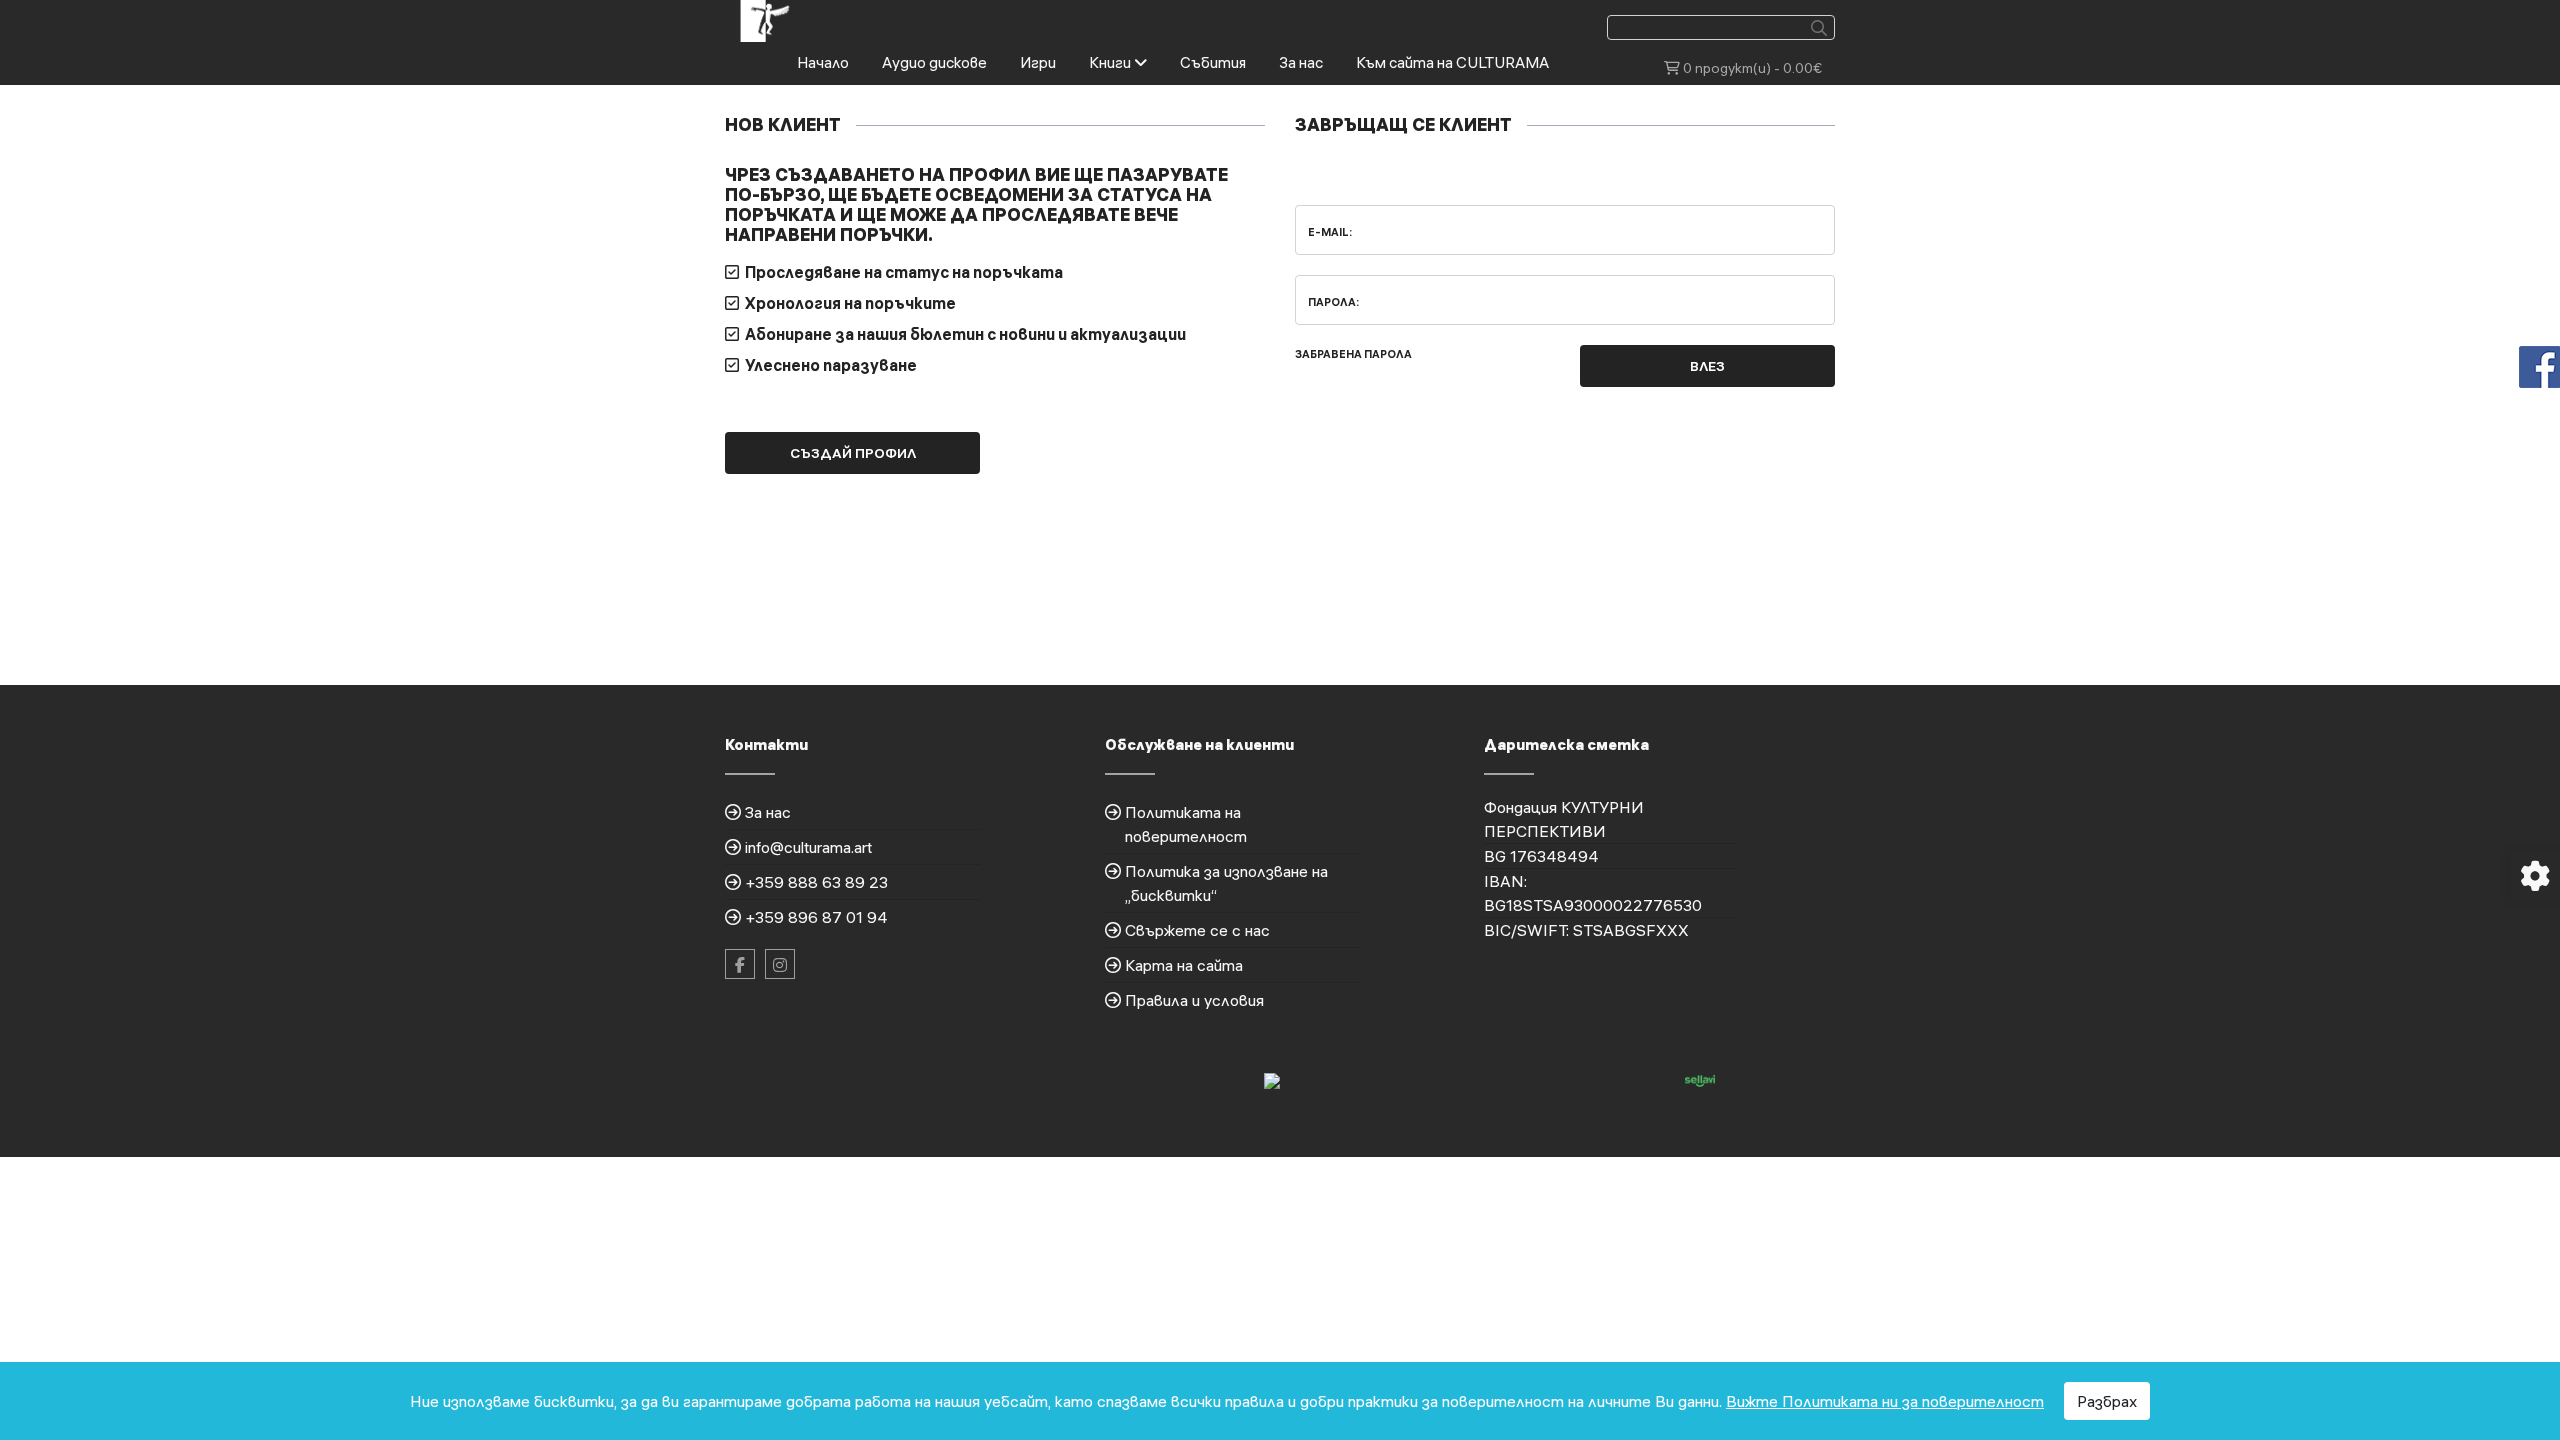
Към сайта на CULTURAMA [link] (1452, 62)
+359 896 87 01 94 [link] (816, 917)
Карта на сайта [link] (1184, 965)
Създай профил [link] (853, 453)
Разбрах (2107, 1401)
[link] (766, 19)
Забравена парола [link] (1353, 354)
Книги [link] (1111, 62)
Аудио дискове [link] (934, 62)
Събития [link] (1213, 62)
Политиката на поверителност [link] (1186, 824)
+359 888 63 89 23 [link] (816, 882)
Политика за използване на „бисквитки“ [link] (1226, 883)
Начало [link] (823, 62)
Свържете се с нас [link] (1197, 930)
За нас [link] (1301, 62)
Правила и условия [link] (1194, 1000)
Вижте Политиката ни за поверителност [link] (1885, 1401)
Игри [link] (1038, 62)
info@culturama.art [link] (808, 847)
